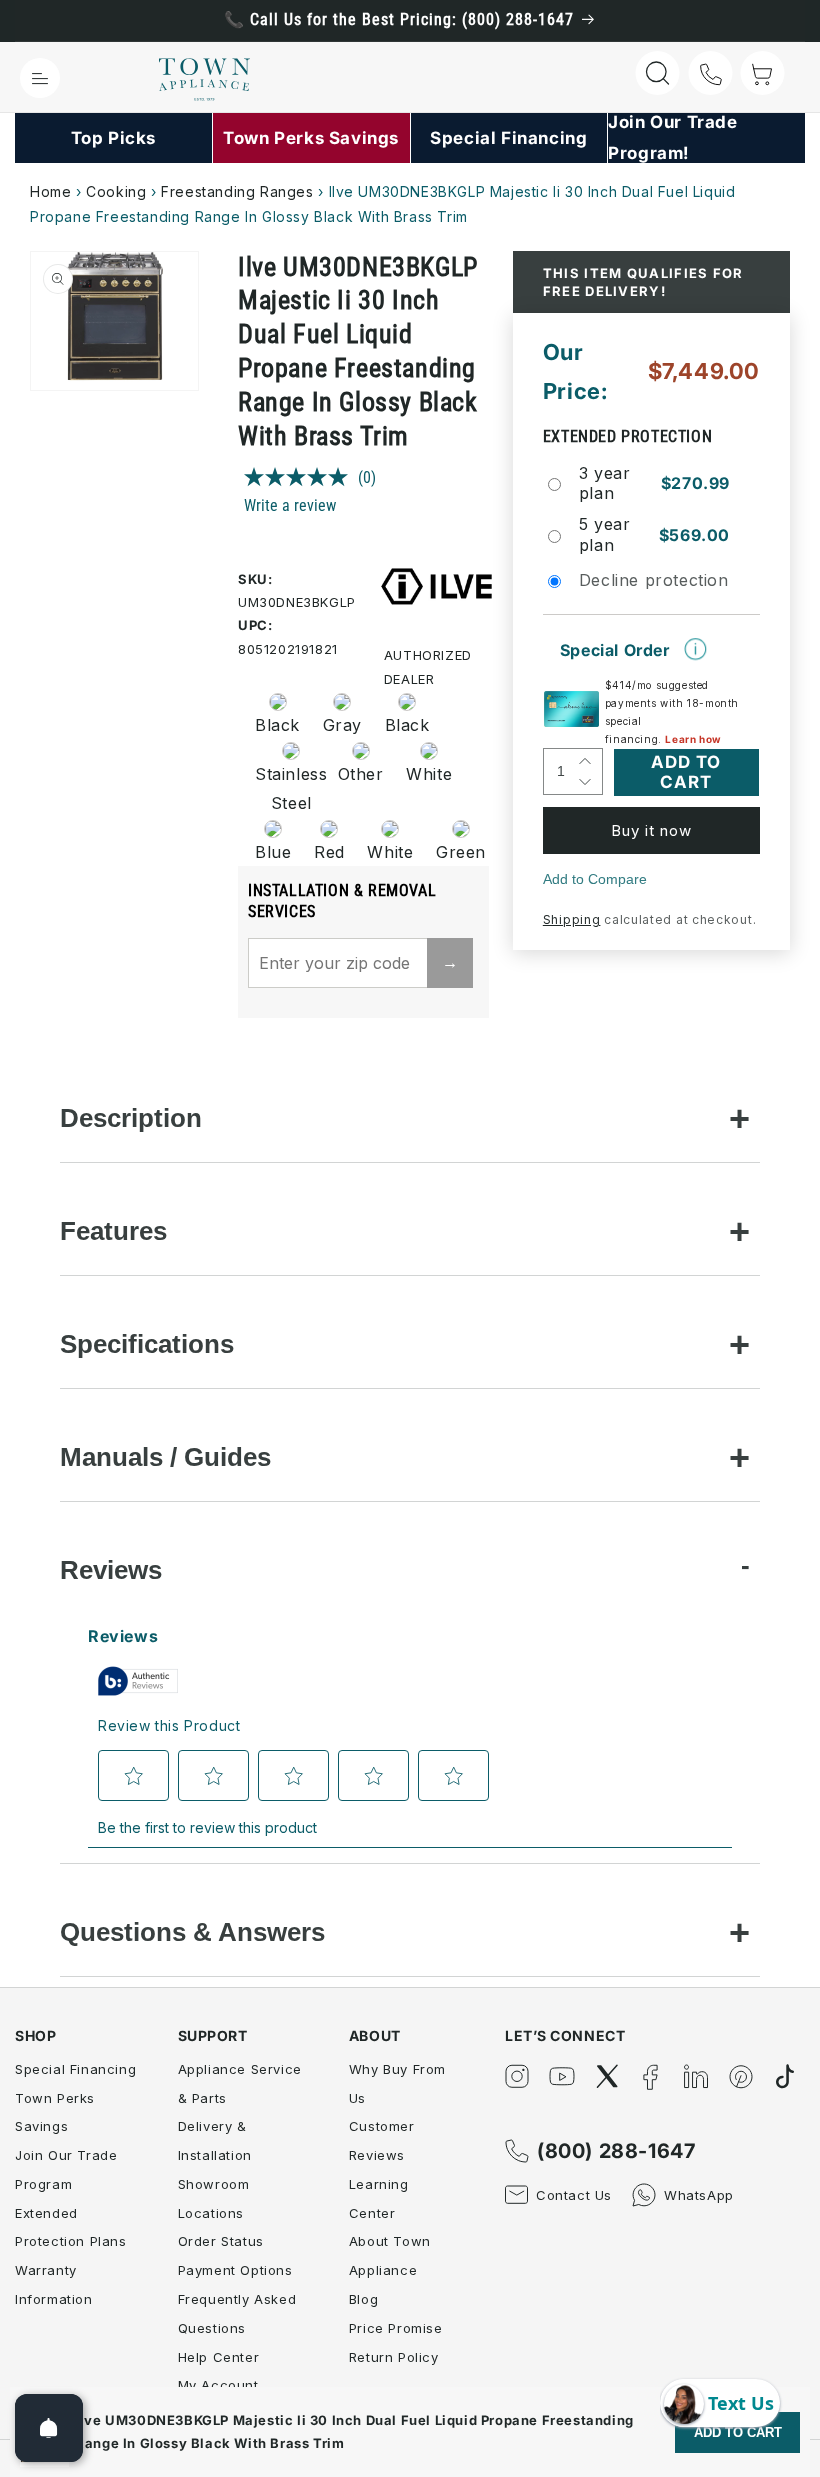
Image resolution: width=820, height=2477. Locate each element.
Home (50, 191)
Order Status (221, 2241)
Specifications (147, 1344)
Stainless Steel (285, 788)
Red (329, 852)
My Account (218, 2385)
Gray (342, 725)
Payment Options (235, 2270)
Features (113, 1231)
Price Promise (396, 2328)
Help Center (219, 2357)
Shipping (572, 919)
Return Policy (394, 2357)
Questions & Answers (192, 1932)
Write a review (290, 505)
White (429, 774)
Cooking (116, 191)
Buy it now (651, 830)
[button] (40, 78)
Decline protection (654, 580)
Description (131, 1118)
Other (361, 774)
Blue (273, 852)
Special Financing (75, 2069)
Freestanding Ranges (237, 191)
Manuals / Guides (165, 1457)
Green (461, 852)
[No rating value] (301, 477)
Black (277, 725)
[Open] (49, 2428)
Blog (363, 2299)
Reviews (111, 1570)
